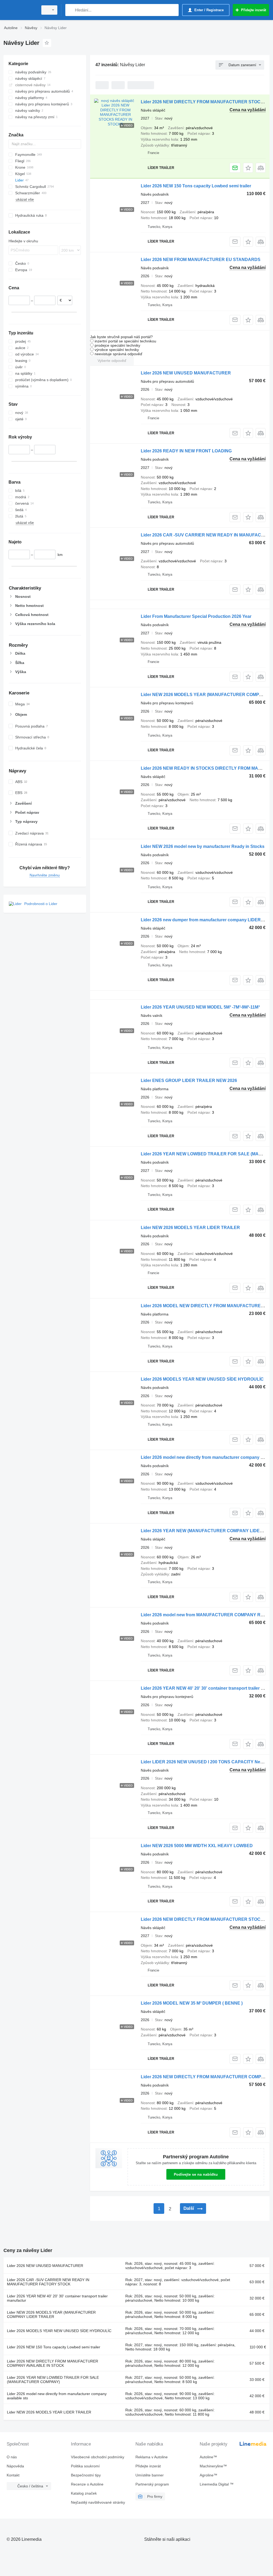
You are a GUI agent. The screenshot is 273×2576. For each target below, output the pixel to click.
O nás (12, 2457)
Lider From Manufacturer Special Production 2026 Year (196, 616)
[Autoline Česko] (20, 10)
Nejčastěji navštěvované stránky (98, 2502)
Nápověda (15, 2466)
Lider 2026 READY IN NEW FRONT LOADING (186, 451)
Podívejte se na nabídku (196, 2174)
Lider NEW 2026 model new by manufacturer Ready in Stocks (203, 846)
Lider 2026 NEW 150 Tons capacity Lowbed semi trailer (196, 186)
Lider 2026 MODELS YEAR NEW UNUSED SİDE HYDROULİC (202, 1379)
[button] (248, 168)
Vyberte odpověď (112, 361)
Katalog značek (84, 2493)
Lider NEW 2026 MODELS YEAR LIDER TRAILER (190, 1228)
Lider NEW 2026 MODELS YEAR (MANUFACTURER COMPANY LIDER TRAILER (51, 2314)
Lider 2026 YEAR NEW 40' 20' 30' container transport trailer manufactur (57, 2298)
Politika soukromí (85, 2466)
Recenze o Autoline (87, 2484)
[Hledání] (71, 10)
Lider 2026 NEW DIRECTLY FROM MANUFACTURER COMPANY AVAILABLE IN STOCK (53, 2363)
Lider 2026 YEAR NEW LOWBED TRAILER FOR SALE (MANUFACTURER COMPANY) (53, 2380)
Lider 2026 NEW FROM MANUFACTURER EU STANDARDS (201, 260)
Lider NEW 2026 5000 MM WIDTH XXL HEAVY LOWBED (197, 1846)
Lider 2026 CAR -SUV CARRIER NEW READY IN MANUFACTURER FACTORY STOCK (48, 2282)
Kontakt (13, 2475)
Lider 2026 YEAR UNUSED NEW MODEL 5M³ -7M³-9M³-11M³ (200, 1007)
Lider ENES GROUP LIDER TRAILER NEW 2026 (189, 1080)
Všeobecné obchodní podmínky (98, 2457)
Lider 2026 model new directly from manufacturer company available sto (57, 2396)
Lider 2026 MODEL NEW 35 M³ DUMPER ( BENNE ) (192, 2003)
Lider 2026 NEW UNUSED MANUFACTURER (186, 373)
